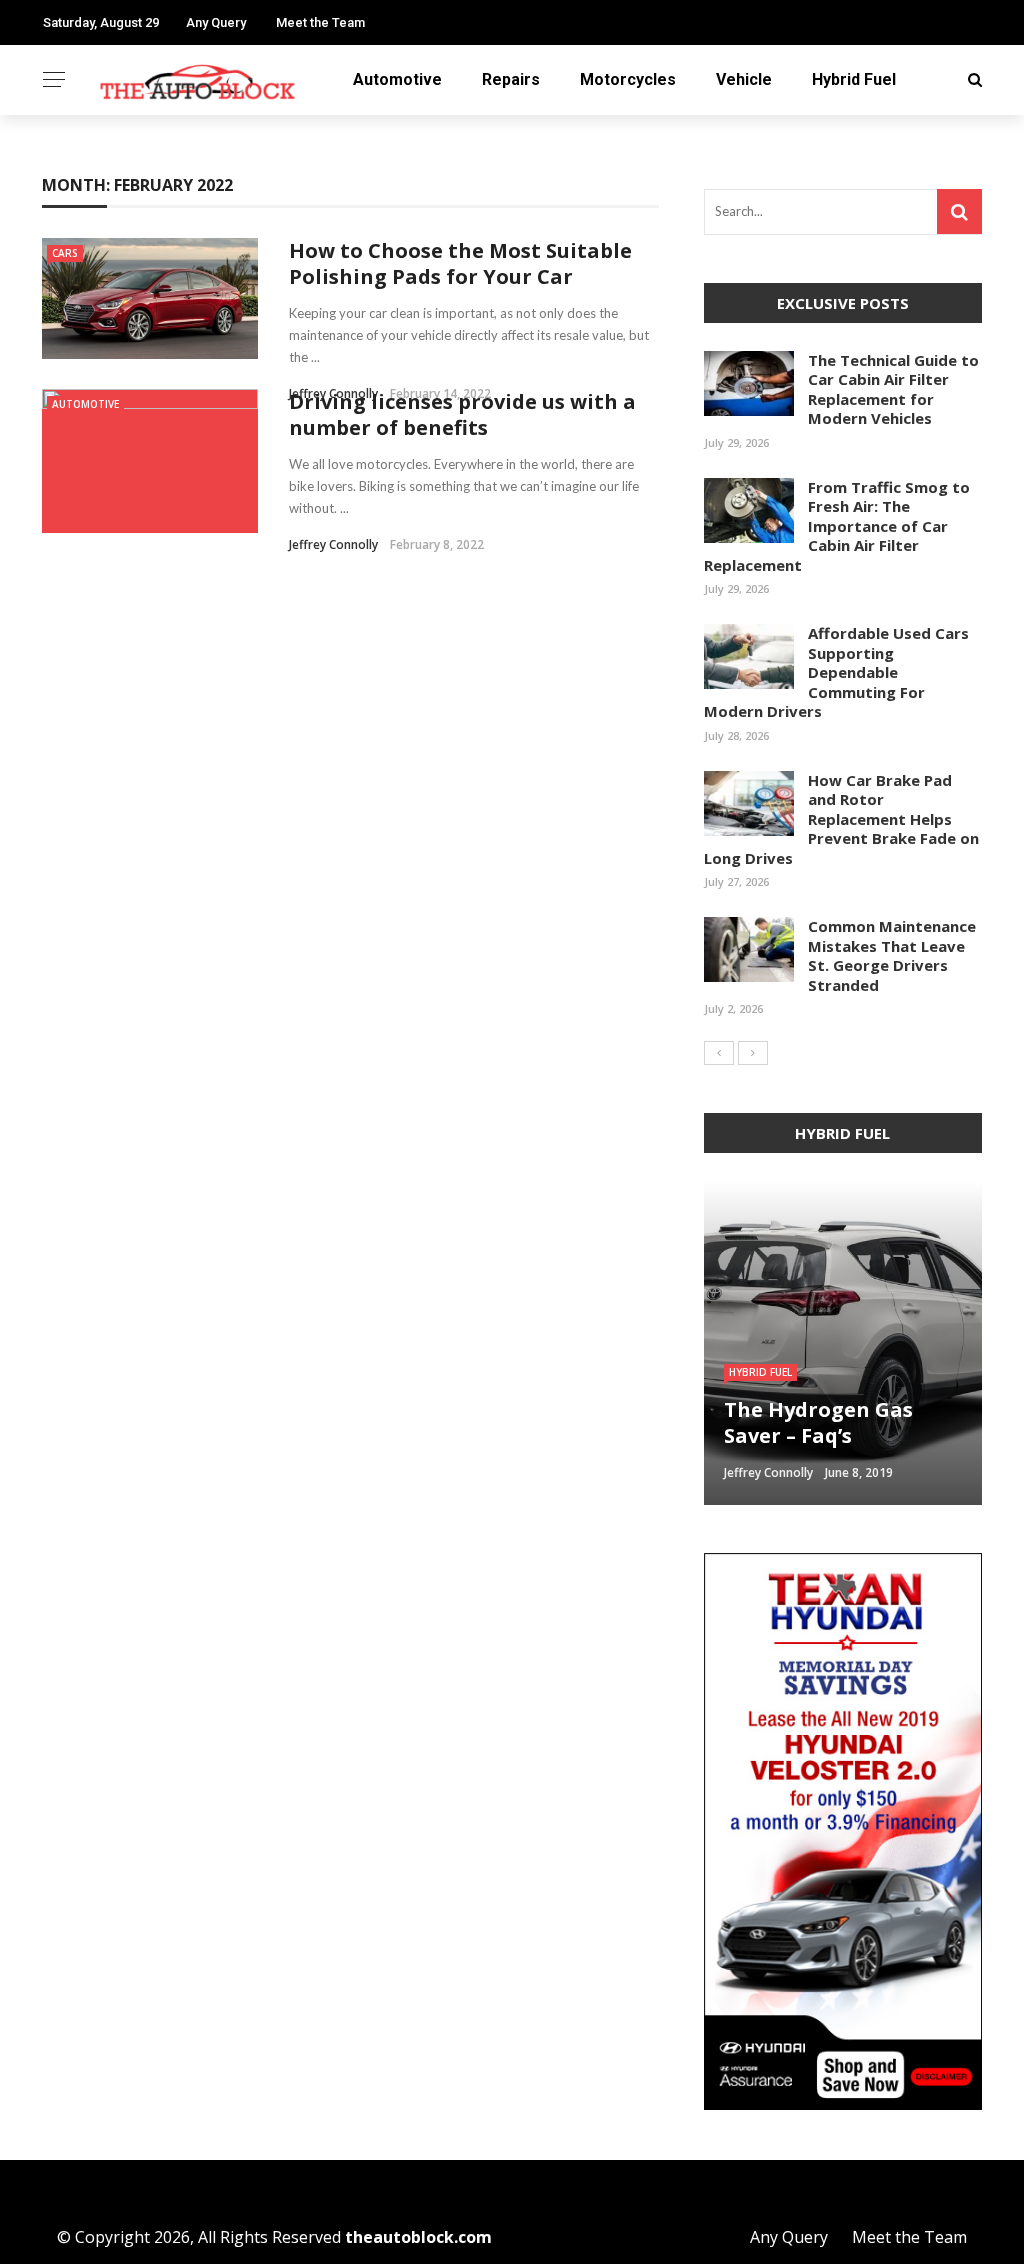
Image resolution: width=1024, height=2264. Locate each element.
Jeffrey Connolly (333, 544)
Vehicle (744, 79)
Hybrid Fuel (854, 79)
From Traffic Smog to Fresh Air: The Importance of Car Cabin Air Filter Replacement (837, 526)
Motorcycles (628, 79)
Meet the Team (320, 22)
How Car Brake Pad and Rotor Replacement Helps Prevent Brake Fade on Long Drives (841, 819)
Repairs (511, 79)
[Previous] (719, 1053)
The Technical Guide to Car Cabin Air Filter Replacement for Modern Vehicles (893, 389)
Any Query (216, 22)
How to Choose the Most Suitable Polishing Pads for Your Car (460, 263)
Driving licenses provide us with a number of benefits (462, 414)
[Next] (753, 1053)
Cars (65, 253)
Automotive (397, 79)
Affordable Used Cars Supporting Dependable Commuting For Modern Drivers (836, 672)
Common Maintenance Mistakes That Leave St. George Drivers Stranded (892, 955)
